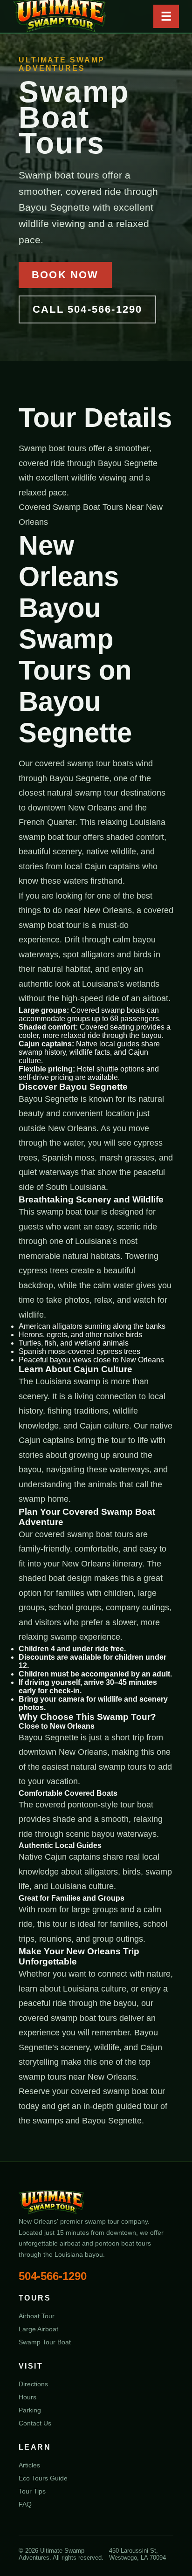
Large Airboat (38, 2329)
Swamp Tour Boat (45, 2342)
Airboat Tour (37, 2316)
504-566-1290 (53, 2276)
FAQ (25, 2504)
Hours (27, 2397)
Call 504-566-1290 (87, 309)
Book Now (65, 275)
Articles (29, 2465)
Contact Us (35, 2423)
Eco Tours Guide (43, 2478)
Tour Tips (32, 2491)
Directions (33, 2384)
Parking (30, 2410)
